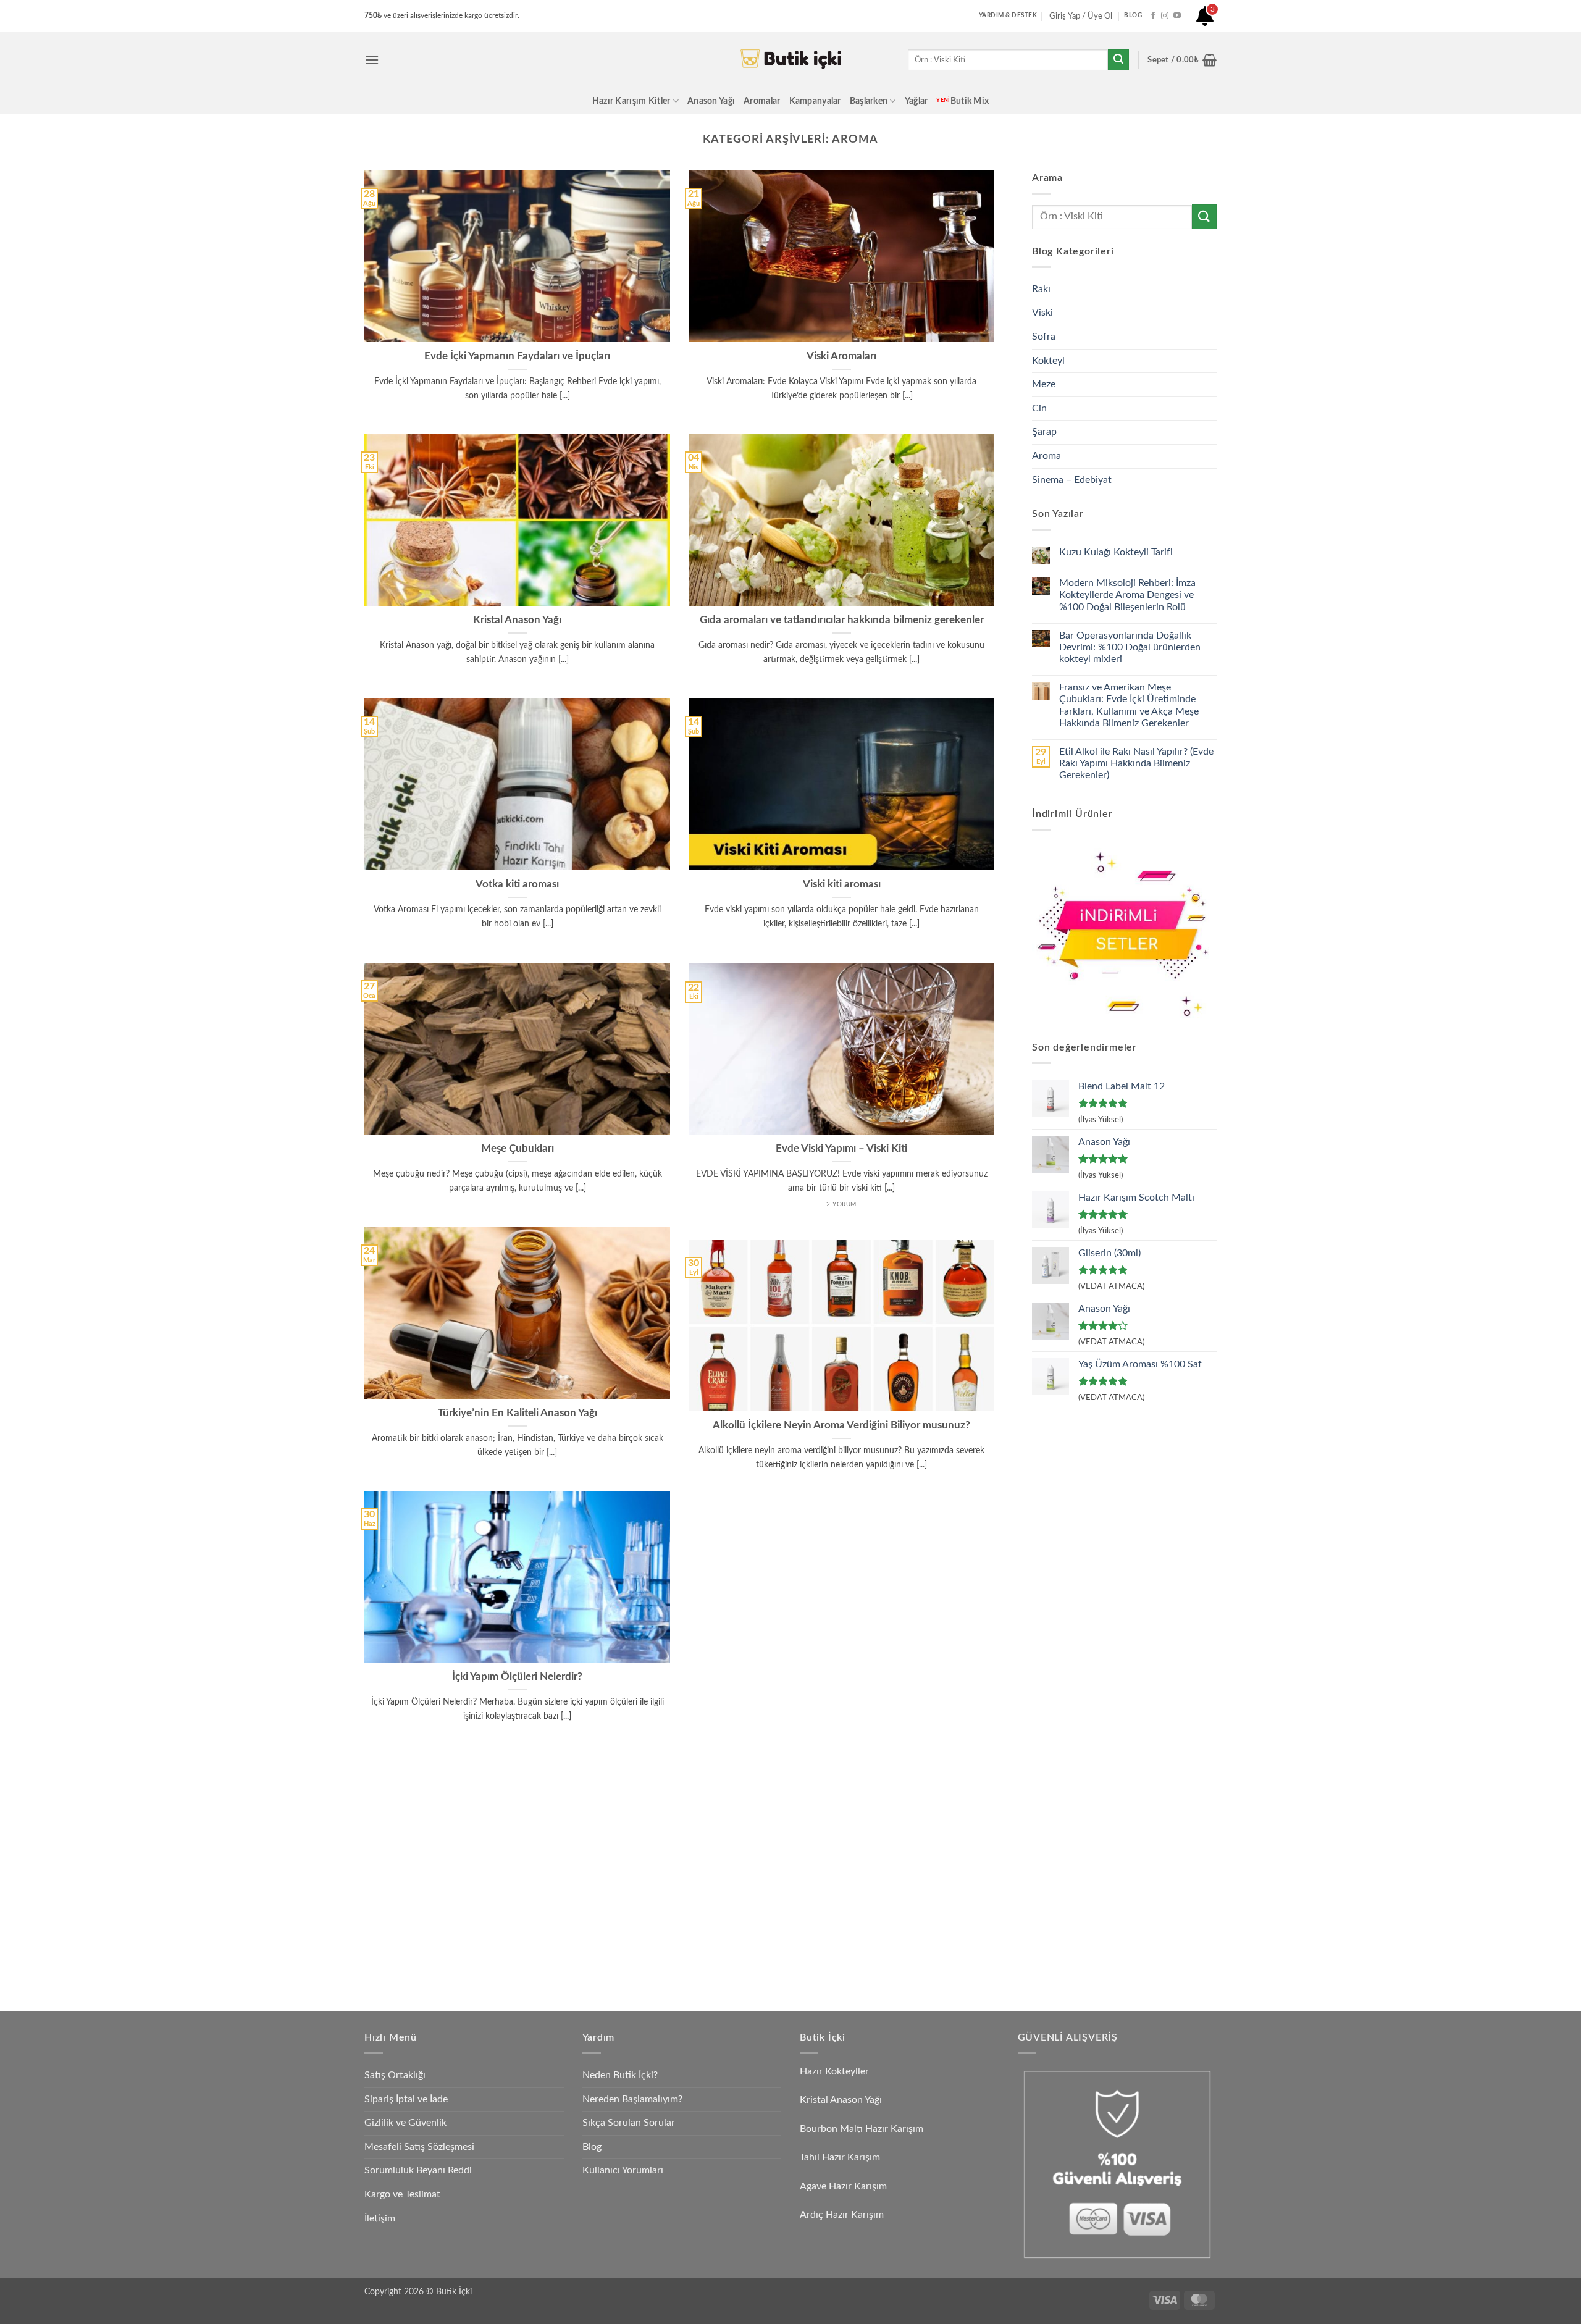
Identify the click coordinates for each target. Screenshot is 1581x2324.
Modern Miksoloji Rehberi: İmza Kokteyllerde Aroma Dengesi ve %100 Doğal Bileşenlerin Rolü (1127, 595)
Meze (1044, 384)
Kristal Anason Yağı (517, 620)
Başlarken (869, 101)
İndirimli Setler (927, 1877)
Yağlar (916, 101)
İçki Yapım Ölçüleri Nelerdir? (517, 1677)
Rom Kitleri (714, 1848)
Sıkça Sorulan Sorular (629, 2123)
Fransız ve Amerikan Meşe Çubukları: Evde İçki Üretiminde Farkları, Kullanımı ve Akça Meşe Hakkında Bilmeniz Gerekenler (1129, 705)
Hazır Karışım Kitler (631, 101)
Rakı (1041, 289)
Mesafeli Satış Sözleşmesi (419, 2147)
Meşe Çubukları (518, 1149)
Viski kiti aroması (842, 884)
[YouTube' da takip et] (1177, 16)
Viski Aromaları (841, 356)
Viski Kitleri (507, 1848)
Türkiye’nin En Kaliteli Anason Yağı (518, 1413)
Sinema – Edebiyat (1072, 480)
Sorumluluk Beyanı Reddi (418, 2170)
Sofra (1044, 337)
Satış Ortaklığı (395, 2075)
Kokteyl (1048, 361)
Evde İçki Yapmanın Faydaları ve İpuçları (517, 356)
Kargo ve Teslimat (402, 2194)
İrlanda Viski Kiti (723, 1877)
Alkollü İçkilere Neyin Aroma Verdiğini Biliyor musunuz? (841, 1425)
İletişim (380, 2218)
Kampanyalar (815, 101)
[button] (372, 60)
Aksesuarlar (921, 1906)
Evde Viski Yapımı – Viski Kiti (841, 1149)
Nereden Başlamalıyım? (632, 2099)
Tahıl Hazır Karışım (840, 2157)
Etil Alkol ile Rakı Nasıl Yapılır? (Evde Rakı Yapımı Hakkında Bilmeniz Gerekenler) (1136, 763)
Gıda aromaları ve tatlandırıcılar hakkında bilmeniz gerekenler (842, 620)
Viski (1042, 313)
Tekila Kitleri (715, 1820)
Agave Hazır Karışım (843, 2186)
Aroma (1046, 456)
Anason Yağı (711, 101)
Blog (592, 2147)
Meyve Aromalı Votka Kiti (534, 1935)
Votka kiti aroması (517, 884)
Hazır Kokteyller (836, 2071)
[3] (1205, 21)
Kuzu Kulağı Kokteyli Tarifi (1116, 552)
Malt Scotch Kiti (724, 1935)
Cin (1039, 408)
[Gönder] (1118, 60)
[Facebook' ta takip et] (1153, 16)
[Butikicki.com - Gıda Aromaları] (790, 60)
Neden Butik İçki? (620, 2075)
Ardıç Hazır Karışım (842, 2215)
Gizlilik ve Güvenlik (405, 2123)
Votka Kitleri (509, 1906)
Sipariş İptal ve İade (406, 2099)
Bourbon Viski (719, 1906)
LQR (908, 1935)
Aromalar (762, 101)
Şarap (1044, 432)
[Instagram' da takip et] (1165, 16)
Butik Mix (962, 101)
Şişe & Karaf (923, 1963)
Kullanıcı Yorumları (623, 2170)
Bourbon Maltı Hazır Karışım (862, 2129)
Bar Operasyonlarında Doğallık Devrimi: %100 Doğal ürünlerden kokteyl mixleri (1130, 647)
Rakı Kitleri (506, 1877)
